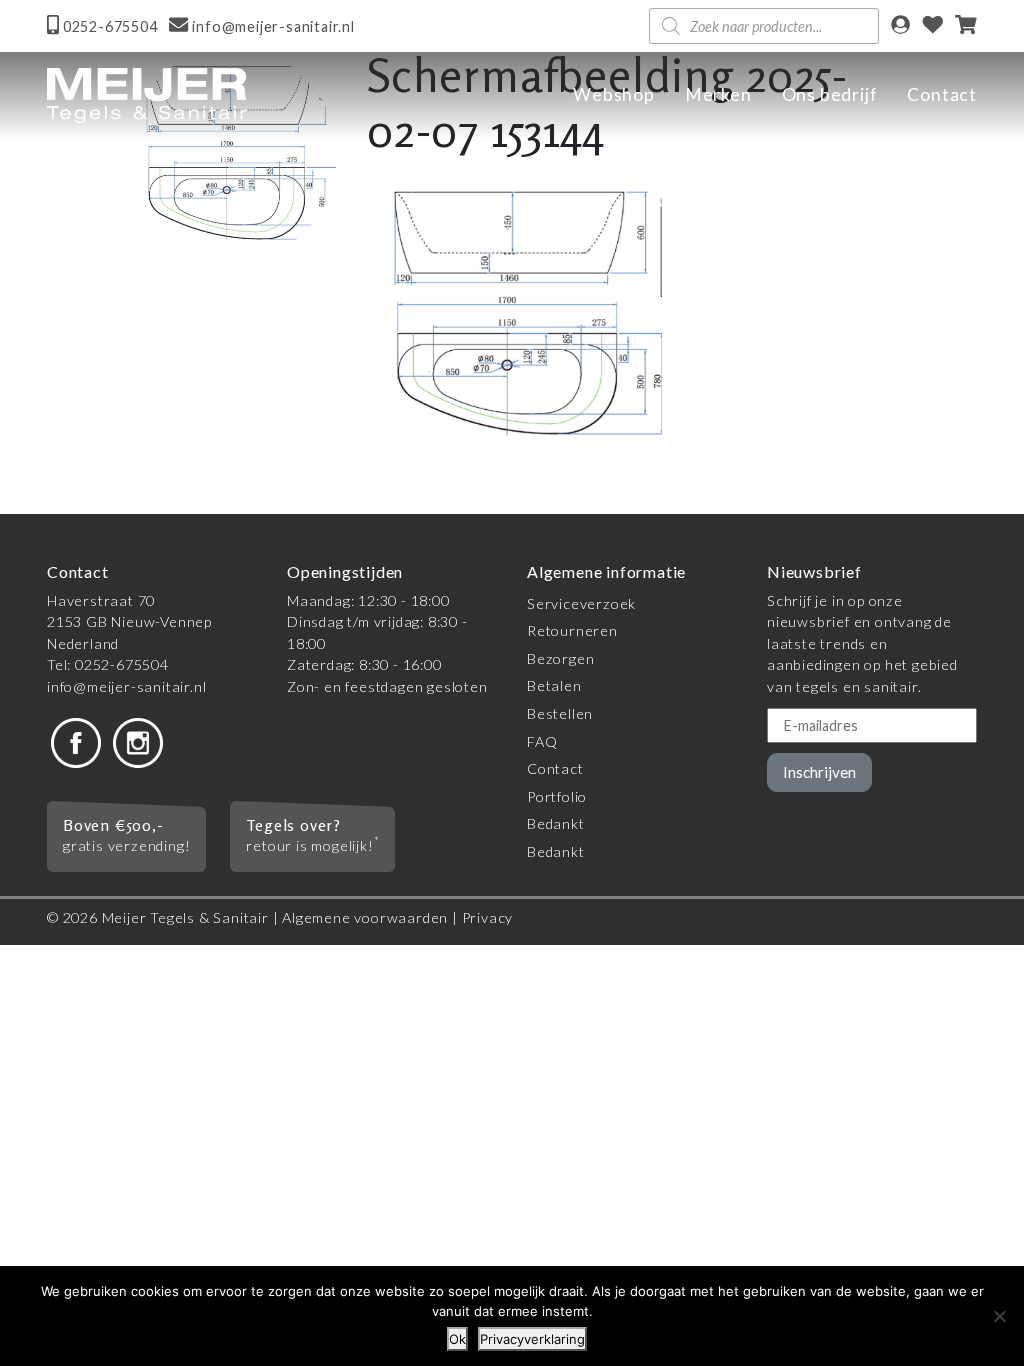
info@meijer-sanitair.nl (126, 686)
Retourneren (572, 630)
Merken (718, 94)
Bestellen (560, 713)
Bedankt (556, 823)
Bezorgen (560, 658)
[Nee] (999, 1316)
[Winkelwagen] (966, 26)
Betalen (554, 685)
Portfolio (557, 796)
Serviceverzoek (581, 603)
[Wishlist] (933, 26)
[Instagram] (138, 740)
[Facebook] (76, 740)
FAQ (542, 741)
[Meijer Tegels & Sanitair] (147, 95)
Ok (457, 1339)
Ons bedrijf (830, 94)
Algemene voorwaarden (365, 917)
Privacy (488, 917)
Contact (942, 94)
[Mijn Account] (900, 26)
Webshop (614, 94)
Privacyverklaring (532, 1339)
